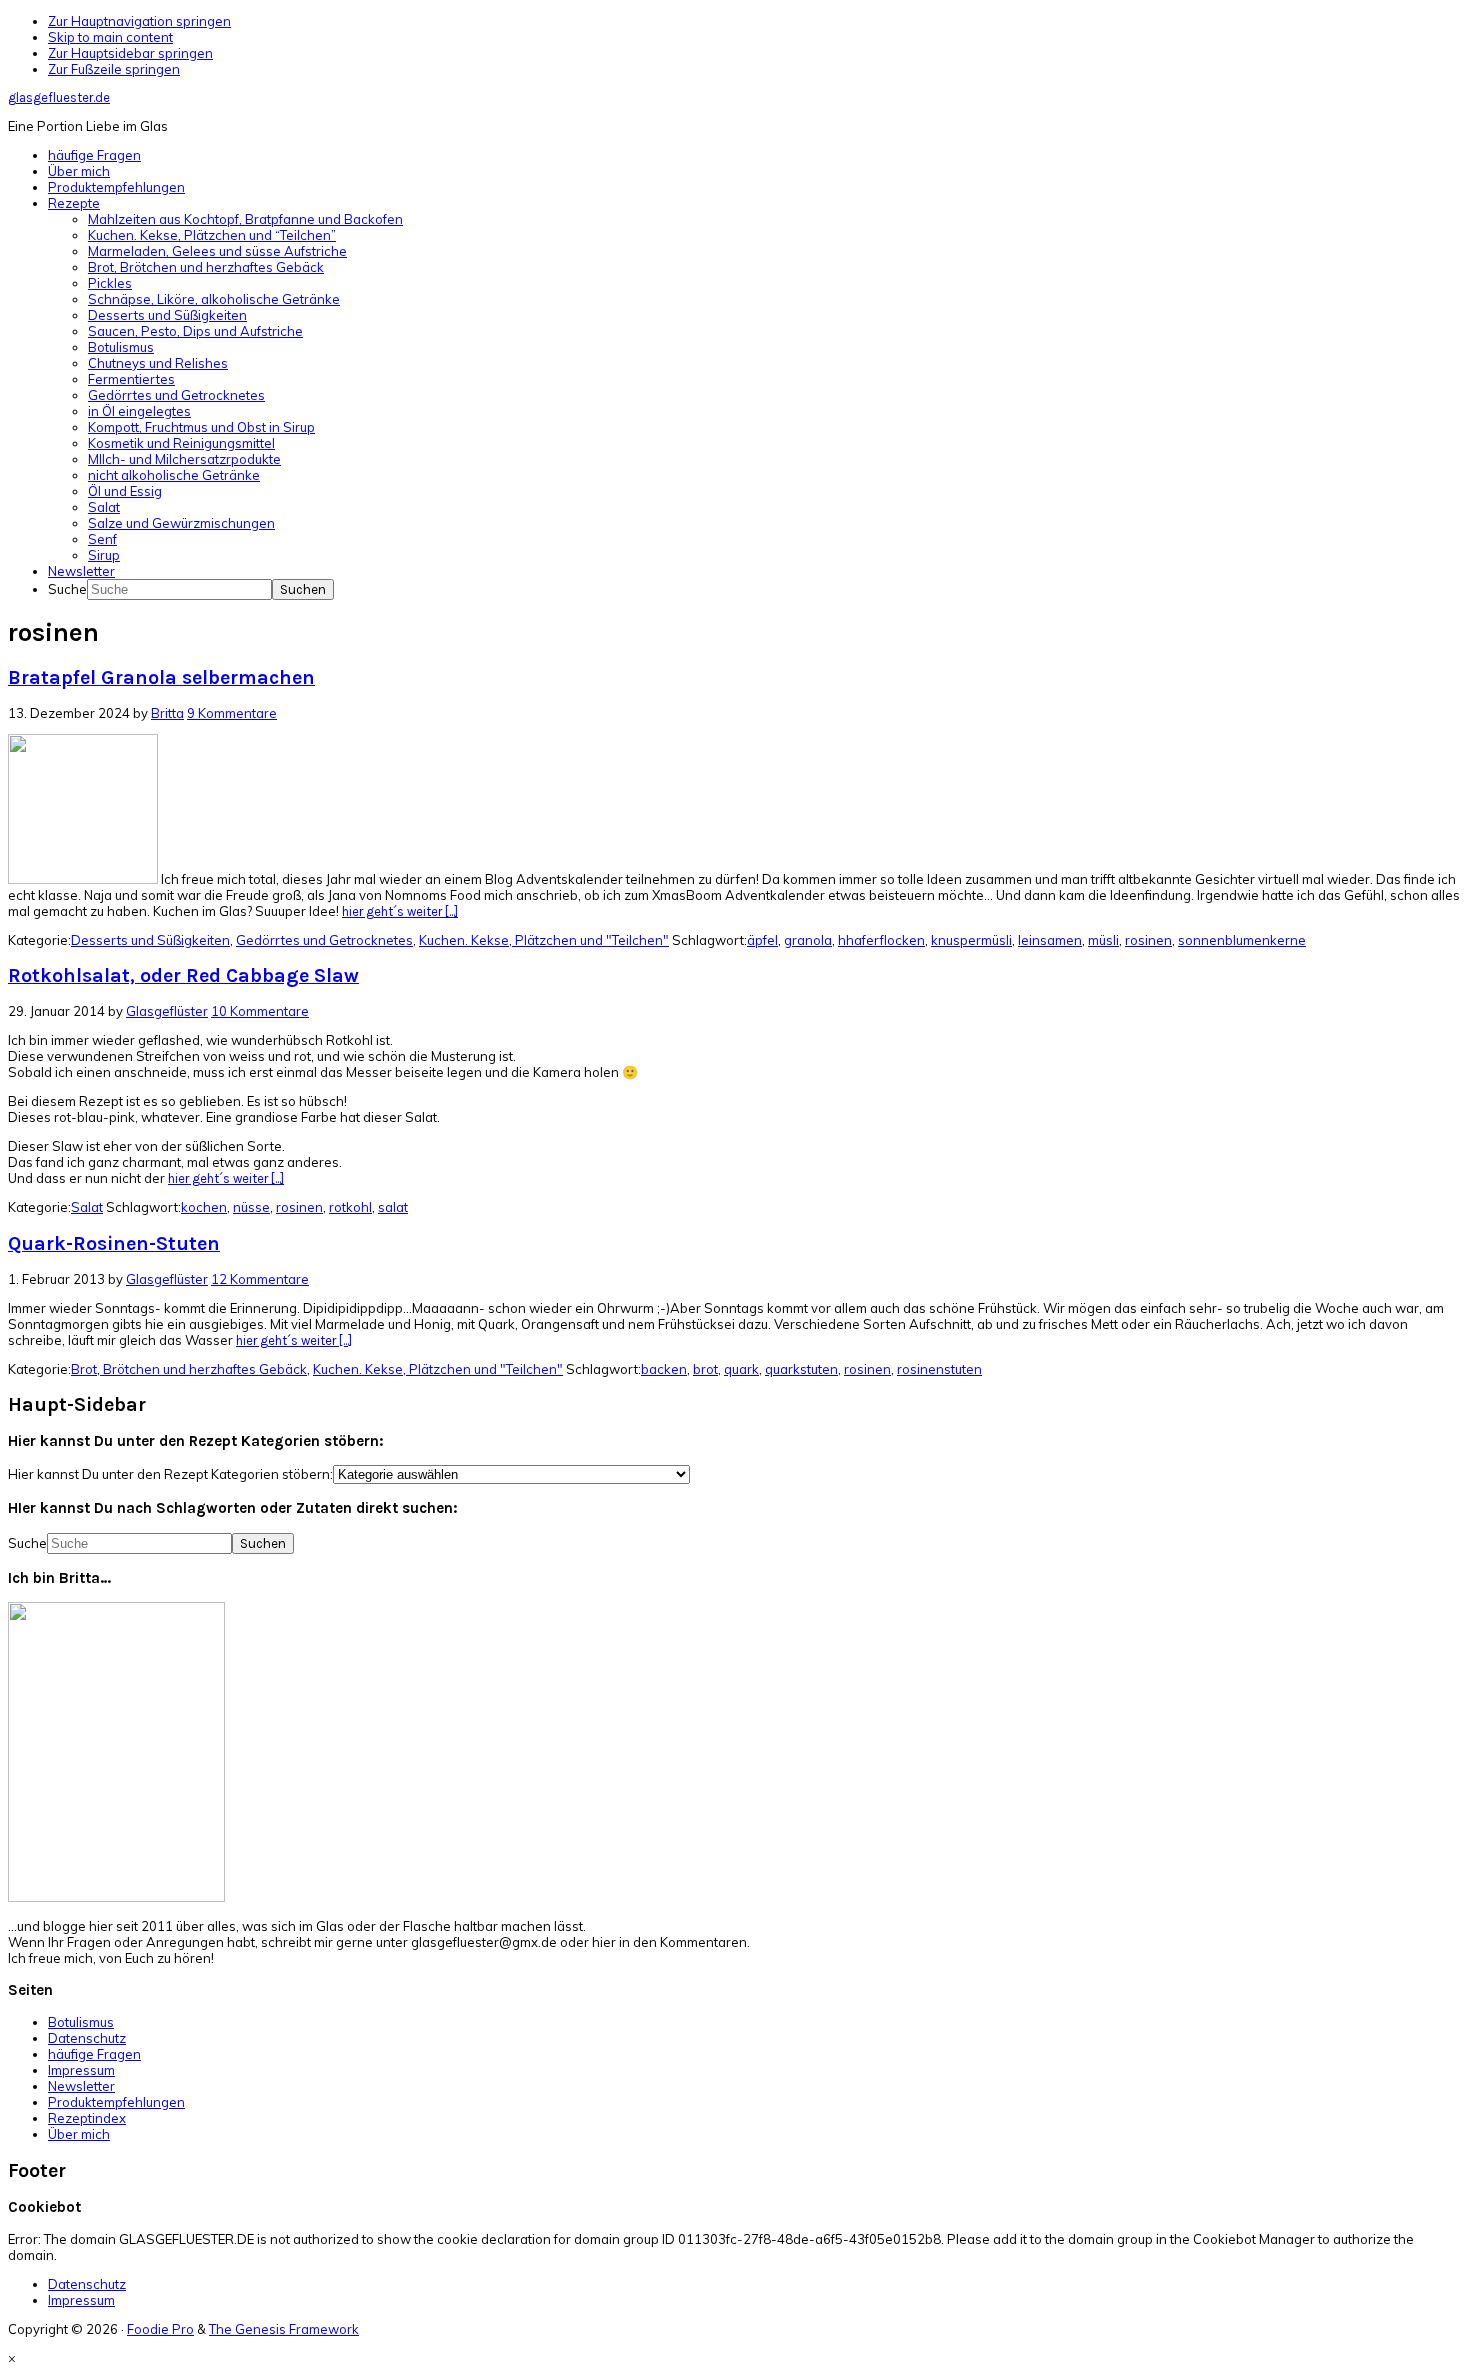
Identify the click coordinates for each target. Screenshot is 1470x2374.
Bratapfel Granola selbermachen (161, 677)
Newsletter (81, 2086)
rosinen (1148, 940)
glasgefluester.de (59, 97)
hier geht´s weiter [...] (400, 911)
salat (393, 1207)
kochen (204, 1207)
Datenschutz (87, 2038)
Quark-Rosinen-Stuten (114, 1243)
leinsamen (1050, 940)
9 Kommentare (232, 713)
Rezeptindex (87, 2118)
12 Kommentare (260, 1279)
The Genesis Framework (284, 2329)
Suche (67, 589)
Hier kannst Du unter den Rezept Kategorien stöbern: (170, 1474)
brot (705, 1369)
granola (808, 940)
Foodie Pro (160, 2329)
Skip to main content (110, 37)
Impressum (81, 2070)
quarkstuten (801, 1369)
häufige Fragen (94, 2054)
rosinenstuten (939, 1369)
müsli (1103, 940)
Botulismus (81, 2022)
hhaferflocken (881, 940)
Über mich (79, 2134)
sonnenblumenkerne (1242, 940)
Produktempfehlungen (116, 2102)
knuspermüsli (971, 940)
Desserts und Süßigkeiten (150, 940)
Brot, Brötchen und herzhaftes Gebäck (189, 1369)
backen (664, 1369)
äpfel (762, 940)
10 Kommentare (260, 1011)
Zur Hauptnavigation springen (139, 21)
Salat (87, 1207)
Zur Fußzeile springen (114, 69)
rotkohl (350, 1207)
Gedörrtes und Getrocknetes (324, 940)
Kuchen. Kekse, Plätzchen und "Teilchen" (544, 940)
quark (741, 1369)
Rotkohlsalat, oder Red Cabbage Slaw (183, 975)
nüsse (251, 1207)
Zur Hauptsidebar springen (130, 53)
